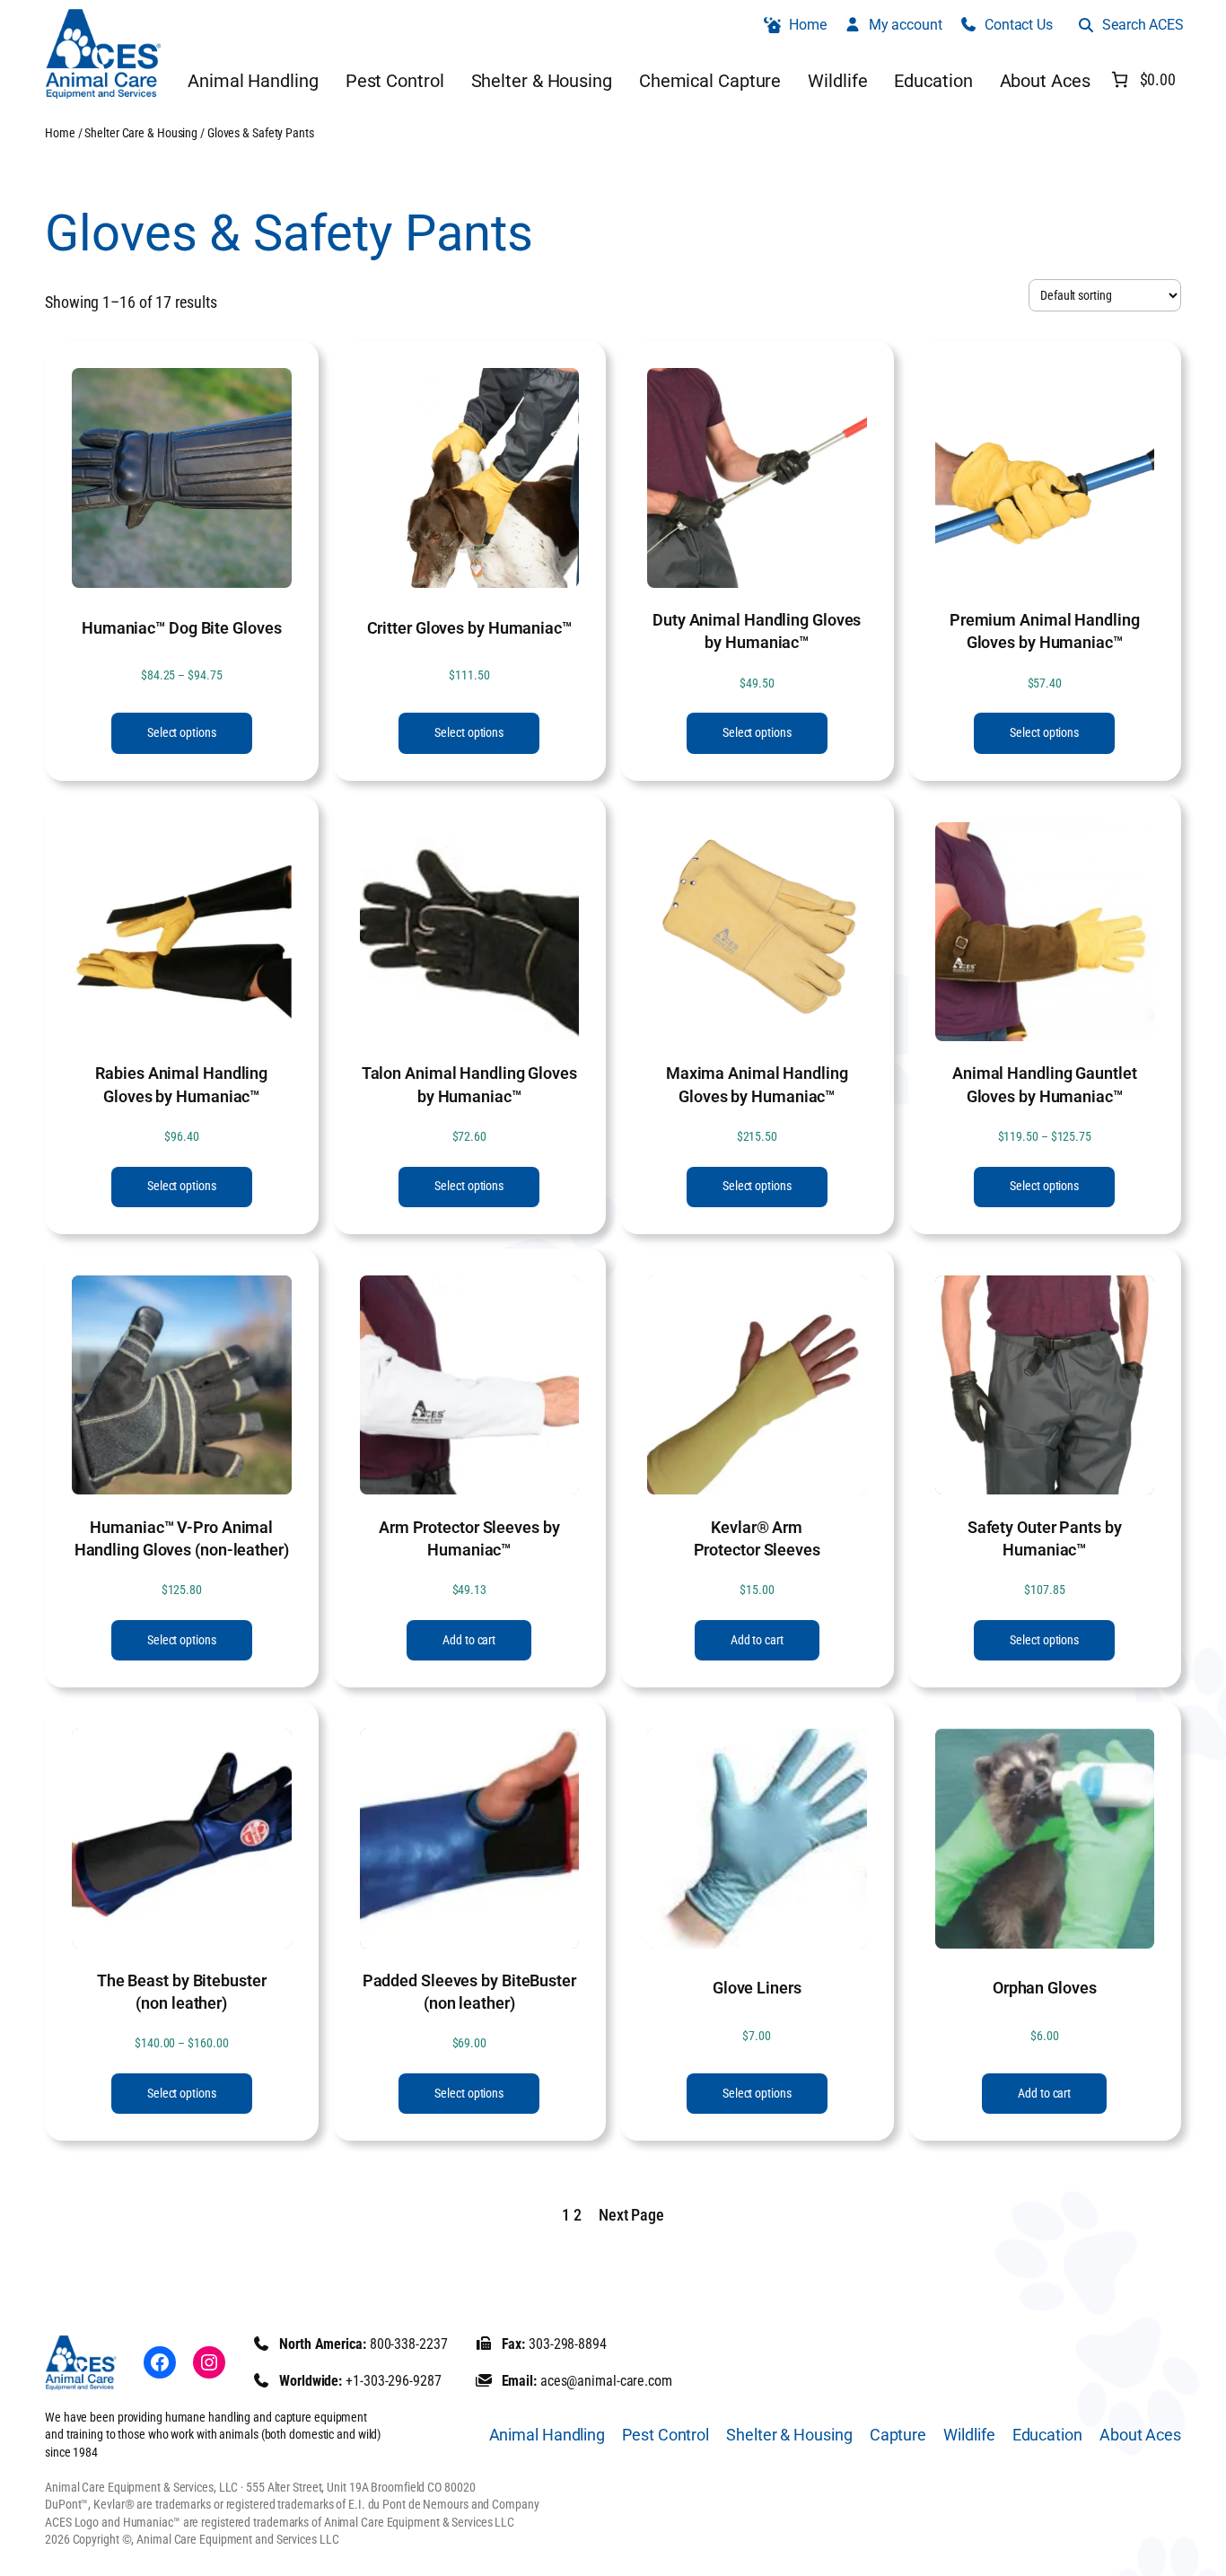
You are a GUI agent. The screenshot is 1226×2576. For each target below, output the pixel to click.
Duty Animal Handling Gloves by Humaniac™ (757, 631)
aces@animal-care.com (606, 2381)
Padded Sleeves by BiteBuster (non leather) (469, 1992)
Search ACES (1143, 25)
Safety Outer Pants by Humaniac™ (1045, 1538)
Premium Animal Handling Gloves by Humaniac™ (1045, 631)
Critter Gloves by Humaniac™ (469, 628)
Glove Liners (757, 1988)
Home (60, 133)
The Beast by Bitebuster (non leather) (182, 1992)
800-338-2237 (409, 2344)
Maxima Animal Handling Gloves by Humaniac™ (757, 1084)
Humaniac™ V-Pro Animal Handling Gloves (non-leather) (182, 1538)
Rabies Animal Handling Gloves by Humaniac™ (181, 1084)
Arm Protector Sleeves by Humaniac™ (469, 1538)
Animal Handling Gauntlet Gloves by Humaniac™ (1045, 1084)
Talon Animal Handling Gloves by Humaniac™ (469, 1084)
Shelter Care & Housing (141, 133)
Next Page (631, 2215)
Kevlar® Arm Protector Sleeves (757, 1538)
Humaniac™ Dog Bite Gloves (182, 628)
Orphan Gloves (1045, 1988)
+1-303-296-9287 (394, 2381)
